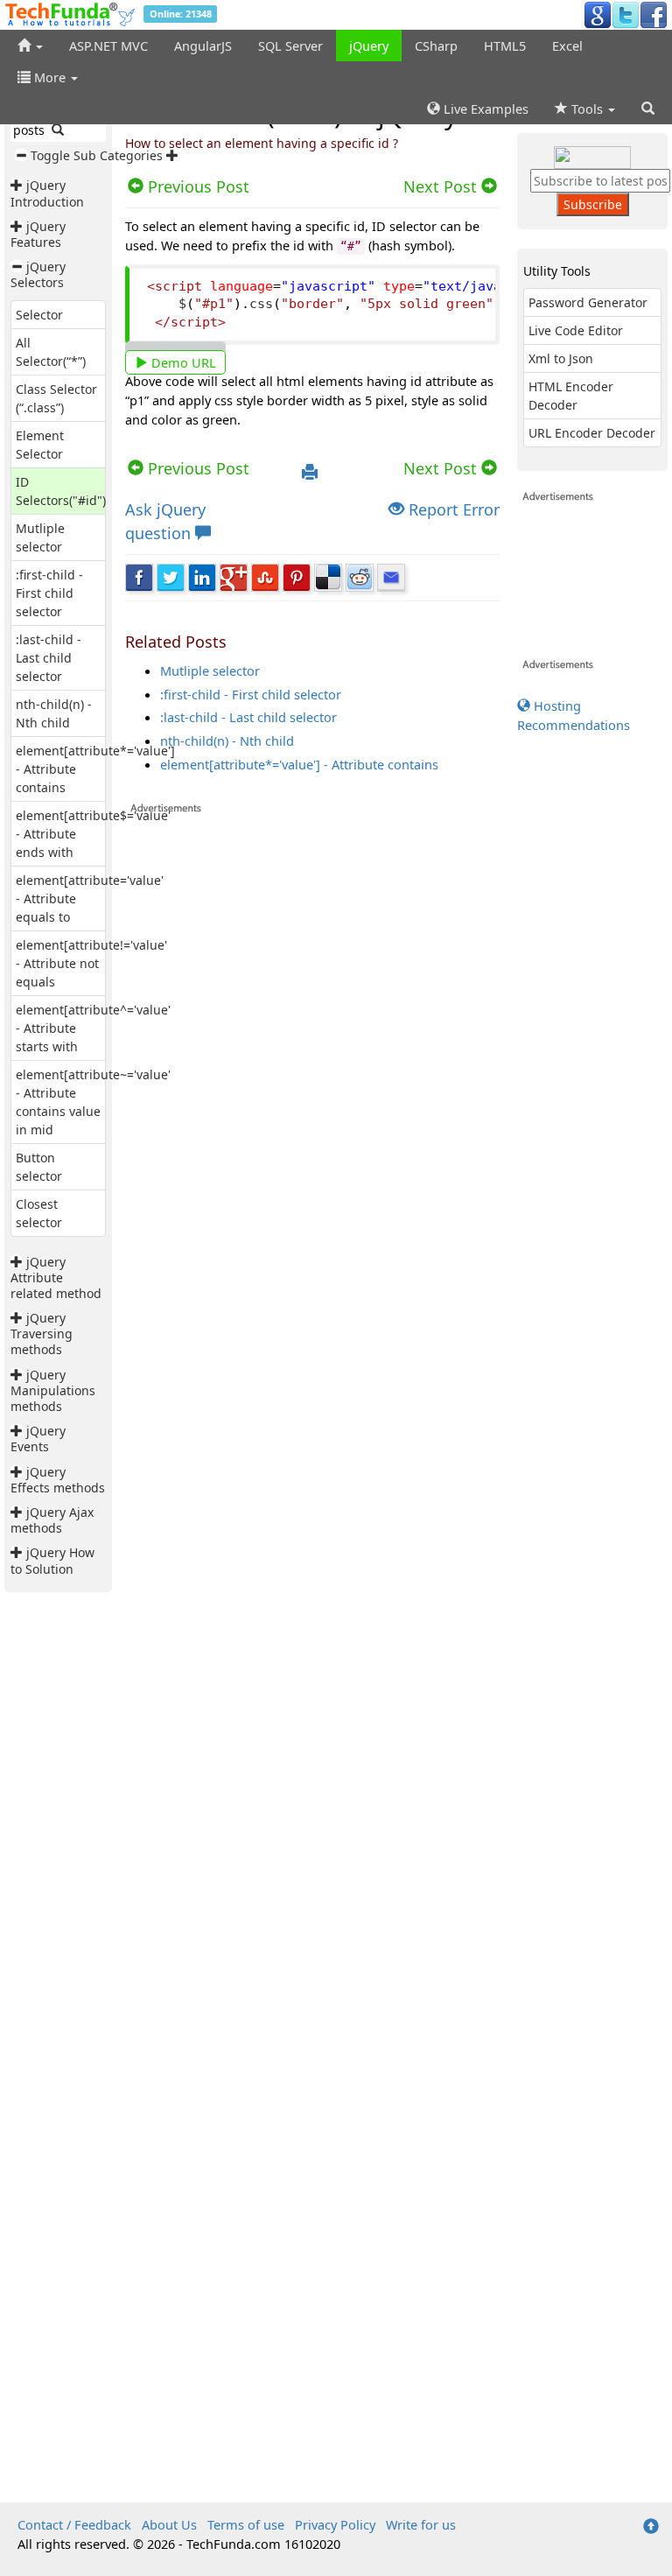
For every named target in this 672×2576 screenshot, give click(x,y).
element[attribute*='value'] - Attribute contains (299, 764)
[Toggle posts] (18, 185)
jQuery (369, 46)
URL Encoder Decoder (592, 433)
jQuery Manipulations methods (53, 1390)
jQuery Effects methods (58, 1480)
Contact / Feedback (74, 2524)
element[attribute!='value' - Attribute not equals (91, 963)
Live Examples (484, 109)
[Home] (30, 46)
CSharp (436, 46)
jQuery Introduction (47, 193)
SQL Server (290, 46)
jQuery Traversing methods (42, 1334)
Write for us (421, 2524)
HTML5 (505, 46)
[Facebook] (654, 14)
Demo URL (182, 362)
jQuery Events (38, 1439)
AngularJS (203, 46)
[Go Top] (651, 2527)
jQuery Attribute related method (56, 1277)
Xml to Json (561, 358)
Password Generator (588, 302)
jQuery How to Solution (52, 1560)
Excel (567, 46)
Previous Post (196, 468)
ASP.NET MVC (108, 46)
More (50, 77)
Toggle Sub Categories (97, 155)
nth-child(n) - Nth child (227, 741)
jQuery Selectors (38, 274)
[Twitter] (626, 14)
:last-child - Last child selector (49, 658)
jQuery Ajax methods (52, 1520)
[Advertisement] (312, 1658)
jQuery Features (38, 234)
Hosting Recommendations (574, 715)
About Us (169, 2524)
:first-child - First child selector (49, 593)
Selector (39, 315)
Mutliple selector (210, 670)
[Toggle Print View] (310, 473)
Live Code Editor (576, 330)
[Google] (598, 14)
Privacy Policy (335, 2524)
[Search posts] (58, 130)
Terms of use (246, 2524)
